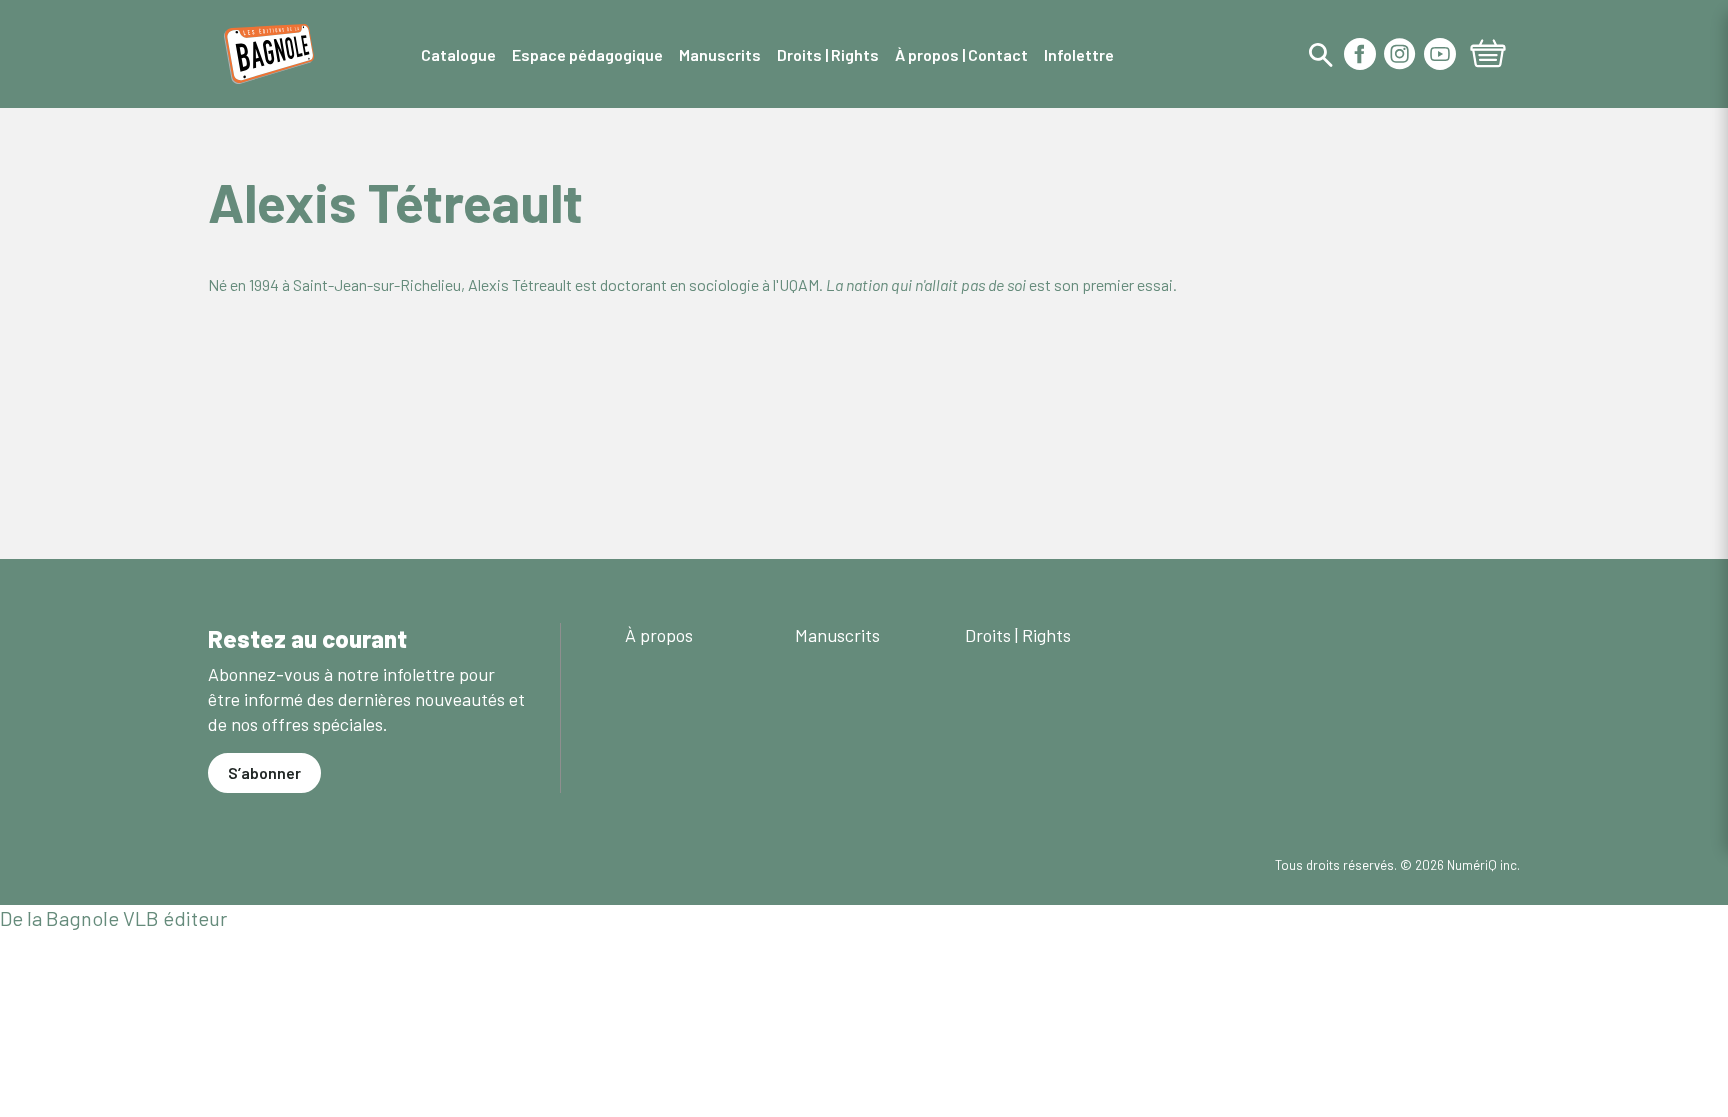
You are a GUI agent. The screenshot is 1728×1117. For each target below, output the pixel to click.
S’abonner (264, 772)
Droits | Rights (1018, 635)
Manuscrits (837, 635)
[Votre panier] (1488, 56)
